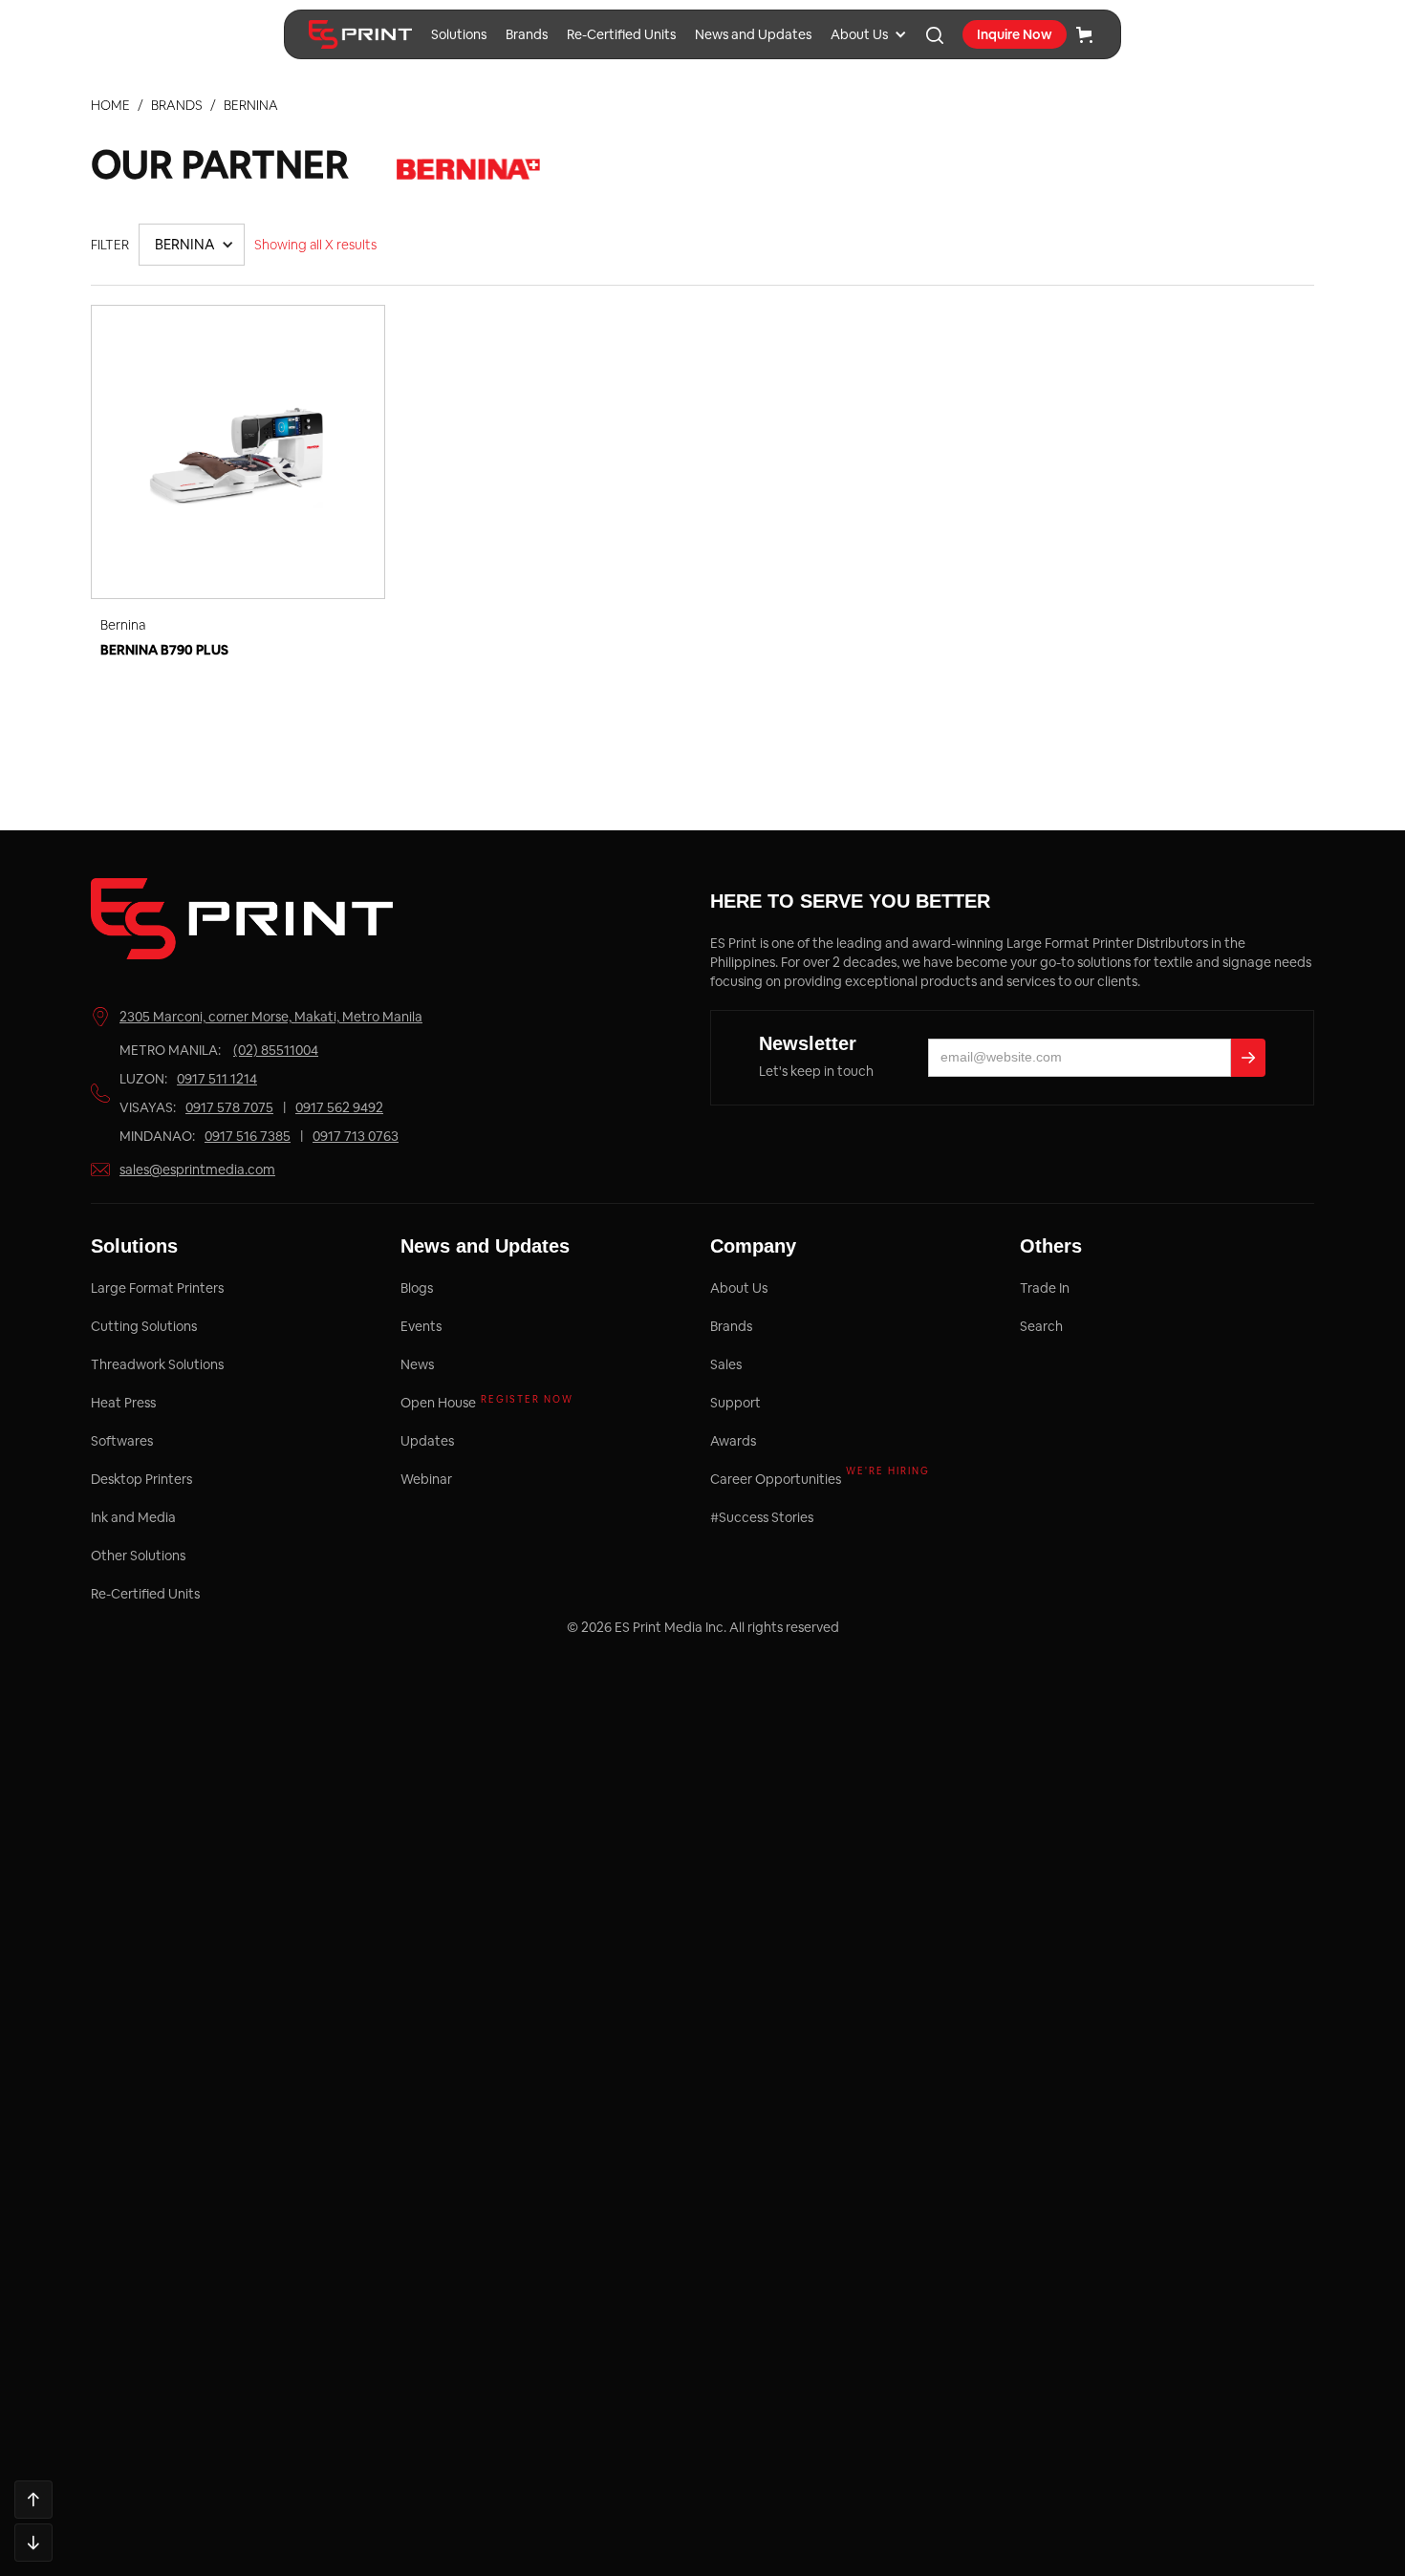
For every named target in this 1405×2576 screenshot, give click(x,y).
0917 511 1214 (217, 1079)
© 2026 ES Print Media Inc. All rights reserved (703, 1627)
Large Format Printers (157, 1288)
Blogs (417, 1288)
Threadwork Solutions (157, 1364)
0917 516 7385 (248, 1136)
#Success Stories (762, 1517)
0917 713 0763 (356, 1136)
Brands (527, 34)
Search (1041, 1326)
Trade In (1045, 1288)
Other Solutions (138, 1556)
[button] (869, 34)
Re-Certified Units (621, 34)
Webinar (426, 1479)
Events (421, 1326)
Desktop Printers (141, 1479)
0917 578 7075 (229, 1107)
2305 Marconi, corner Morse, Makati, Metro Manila (271, 1017)
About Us (859, 34)
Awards (733, 1441)
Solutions (459, 34)
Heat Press (123, 1403)
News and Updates (753, 34)
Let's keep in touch (816, 1071)
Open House (487, 1402)
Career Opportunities (820, 1479)
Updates (427, 1441)
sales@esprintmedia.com (197, 1170)
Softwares (122, 1441)
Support (735, 1403)
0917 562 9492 (339, 1107)
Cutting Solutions (144, 1326)
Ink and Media (133, 1517)
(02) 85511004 (276, 1050)
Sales (726, 1364)
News (417, 1364)
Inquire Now (1015, 34)
